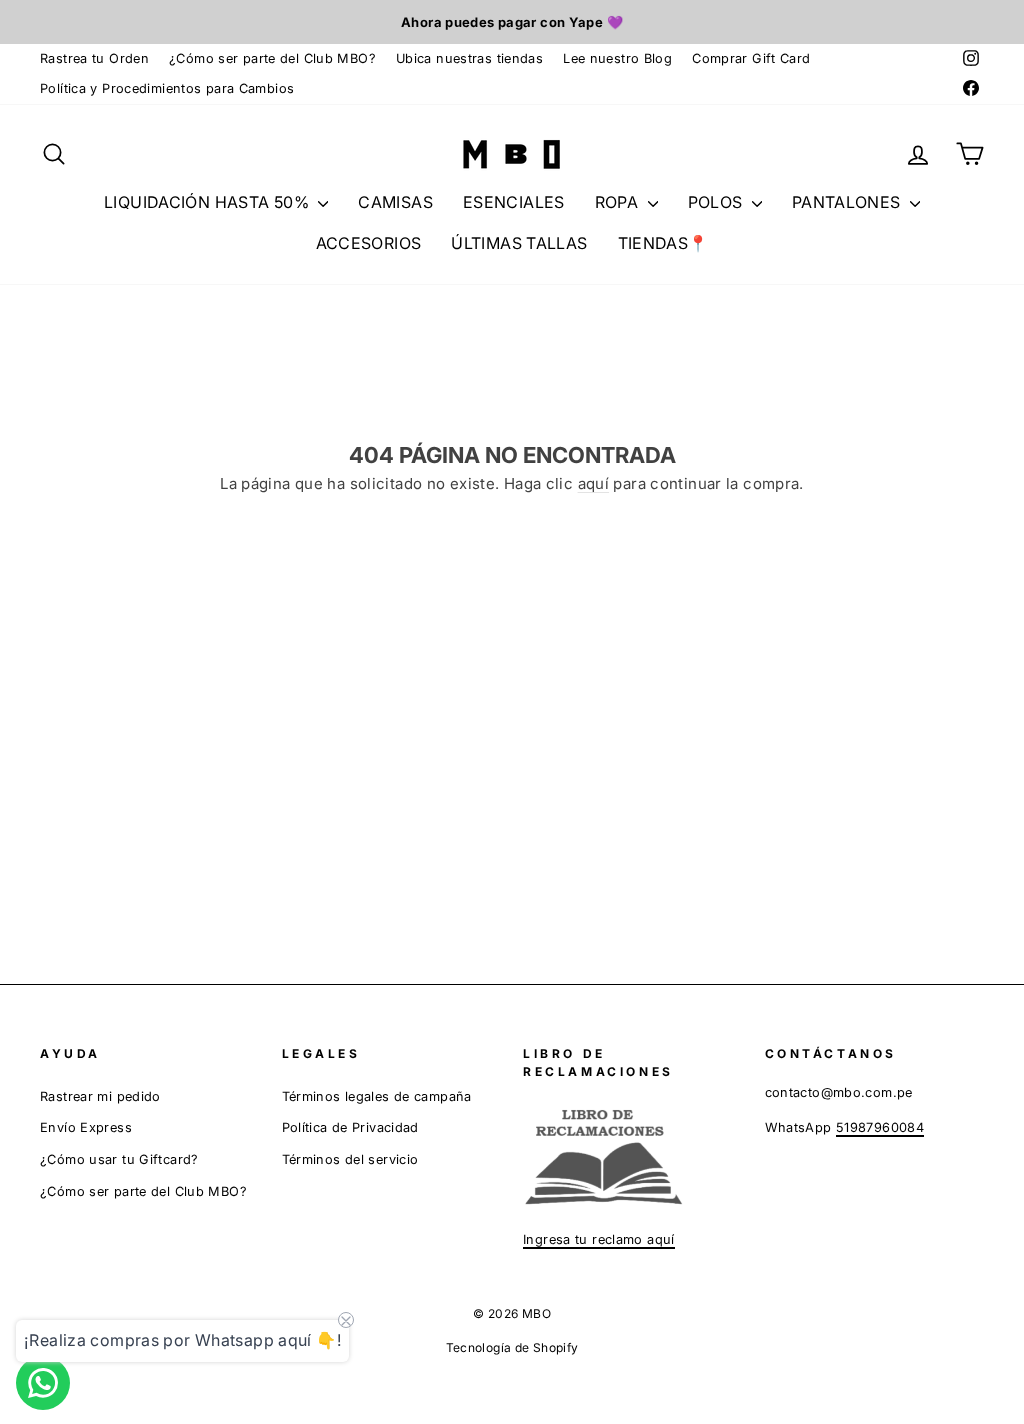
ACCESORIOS (369, 243)
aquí (594, 483)
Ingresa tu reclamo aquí (599, 1239)
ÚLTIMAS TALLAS (519, 243)
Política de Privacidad (350, 1127)
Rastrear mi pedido (100, 1096)
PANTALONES (848, 202)
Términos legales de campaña (377, 1096)
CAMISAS (395, 202)
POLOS (717, 202)
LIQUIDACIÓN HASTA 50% (208, 202)
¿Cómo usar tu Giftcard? (119, 1159)
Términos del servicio (350, 1159)
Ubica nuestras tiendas (469, 58)
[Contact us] (43, 1383)
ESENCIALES (514, 202)
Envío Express (86, 1127)
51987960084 (880, 1127)
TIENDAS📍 (663, 243)
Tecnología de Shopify (512, 1347)
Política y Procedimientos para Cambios (167, 88)
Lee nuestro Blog (617, 58)
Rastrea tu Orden (94, 58)
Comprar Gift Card (751, 58)
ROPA (619, 202)
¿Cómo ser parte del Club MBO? (272, 58)
